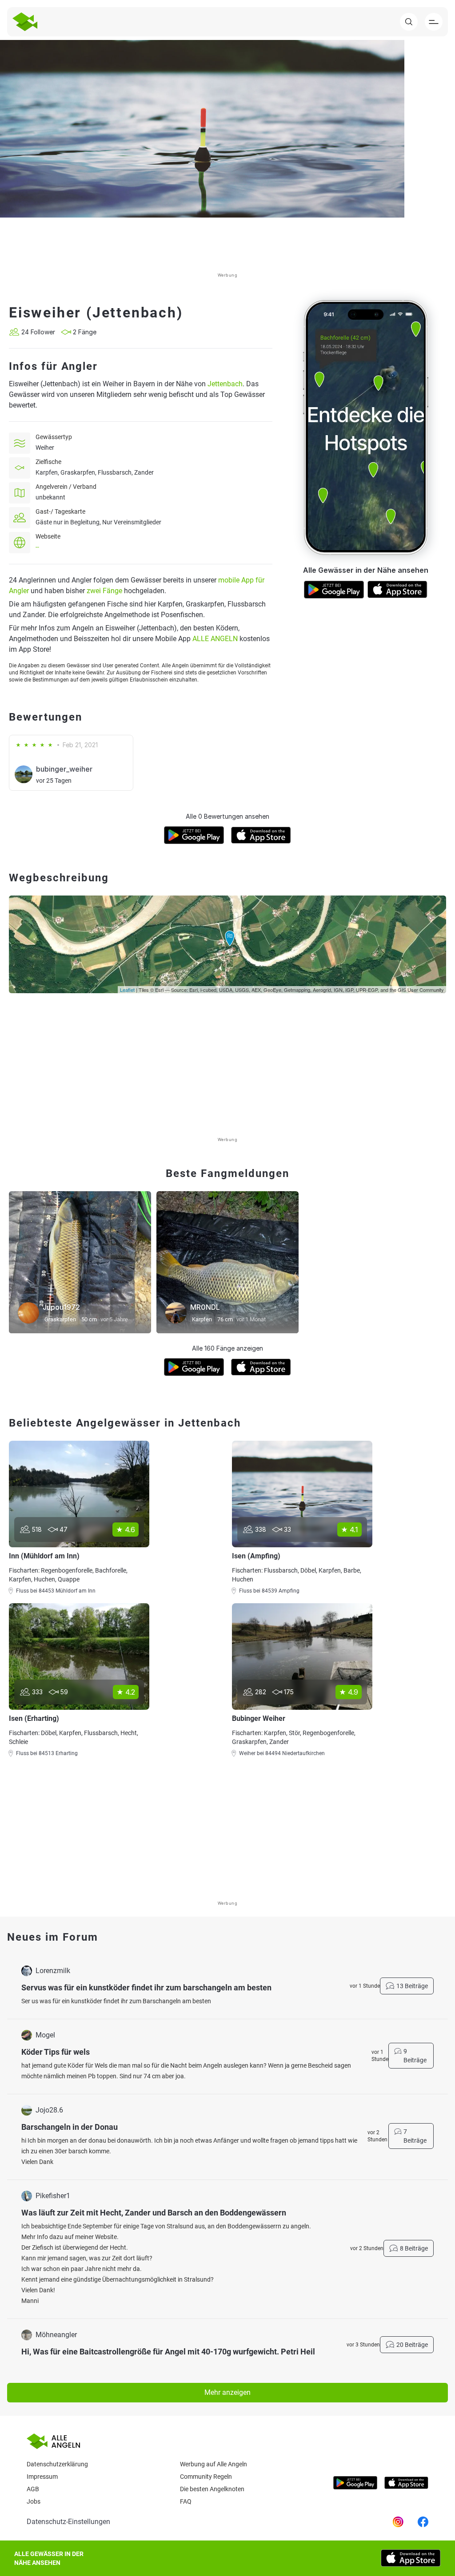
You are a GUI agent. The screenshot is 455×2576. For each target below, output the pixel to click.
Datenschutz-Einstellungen (68, 2522)
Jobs (34, 2501)
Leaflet (127, 990)
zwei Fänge (104, 591)
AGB (33, 2489)
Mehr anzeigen (227, 2392)
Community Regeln (206, 2477)
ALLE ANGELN (215, 639)
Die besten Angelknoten (212, 2489)
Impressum (42, 2477)
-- (37, 547)
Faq (186, 2501)
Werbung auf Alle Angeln (214, 2464)
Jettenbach (225, 384)
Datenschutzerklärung (57, 2464)
